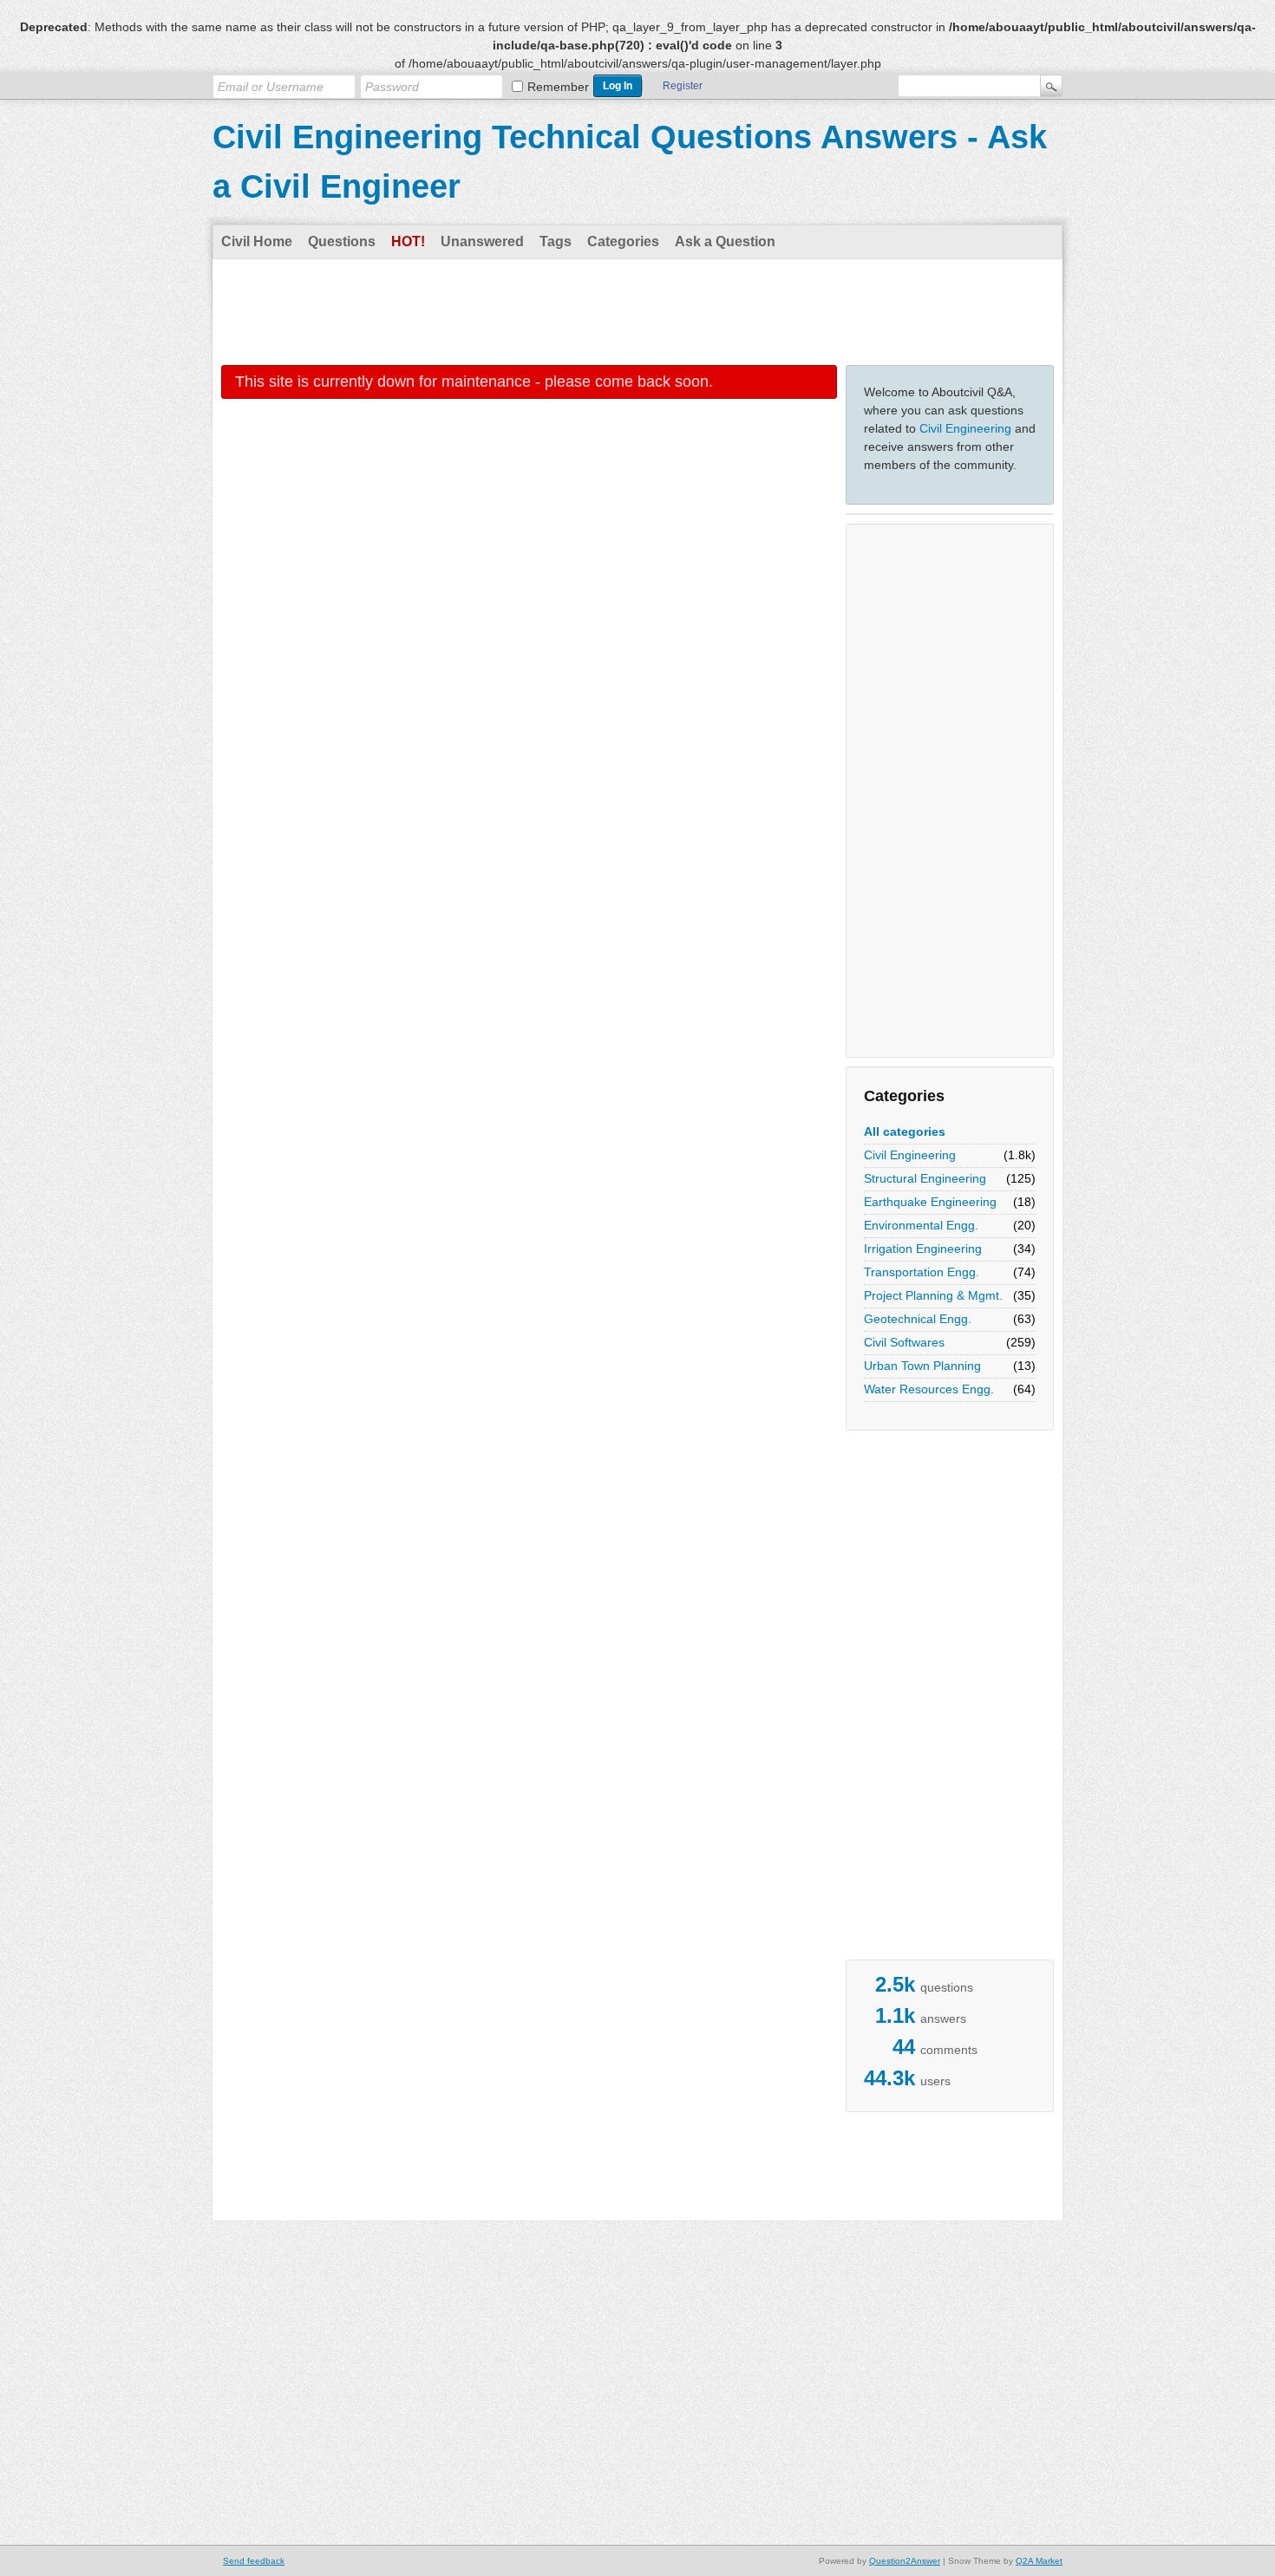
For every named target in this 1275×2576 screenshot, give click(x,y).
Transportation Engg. (922, 1272)
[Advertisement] (637, 311)
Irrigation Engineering (923, 1249)
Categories (623, 241)
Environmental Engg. (921, 1225)
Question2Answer (905, 2561)
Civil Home (257, 241)
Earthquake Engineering (930, 1202)
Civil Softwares (904, 1342)
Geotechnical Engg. (918, 1319)
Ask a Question (725, 241)
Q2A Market (1039, 2561)
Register (683, 86)
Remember (558, 87)
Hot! (408, 241)
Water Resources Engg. (929, 1389)
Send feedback (254, 2561)
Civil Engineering (965, 428)
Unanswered (482, 241)
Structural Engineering (925, 1178)
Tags (556, 241)
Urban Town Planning (922, 1366)
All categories (905, 1131)
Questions (342, 241)
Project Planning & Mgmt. (933, 1295)
